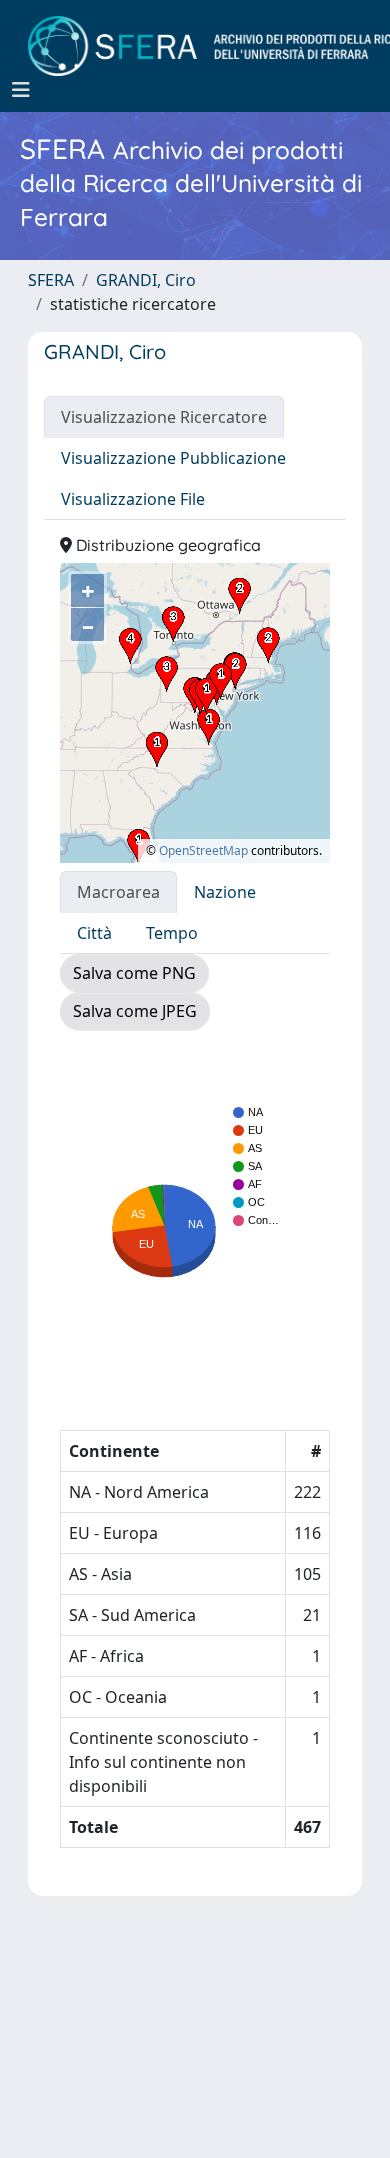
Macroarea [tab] (118, 892)
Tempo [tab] (172, 933)
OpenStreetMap (203, 850)
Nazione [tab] (225, 892)
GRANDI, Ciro (146, 280)
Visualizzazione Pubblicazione (173, 458)
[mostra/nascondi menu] (21, 90)
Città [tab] (94, 933)
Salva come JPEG (135, 1011)
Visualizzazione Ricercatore (164, 417)
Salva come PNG (134, 973)
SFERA (51, 280)
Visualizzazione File (133, 499)
